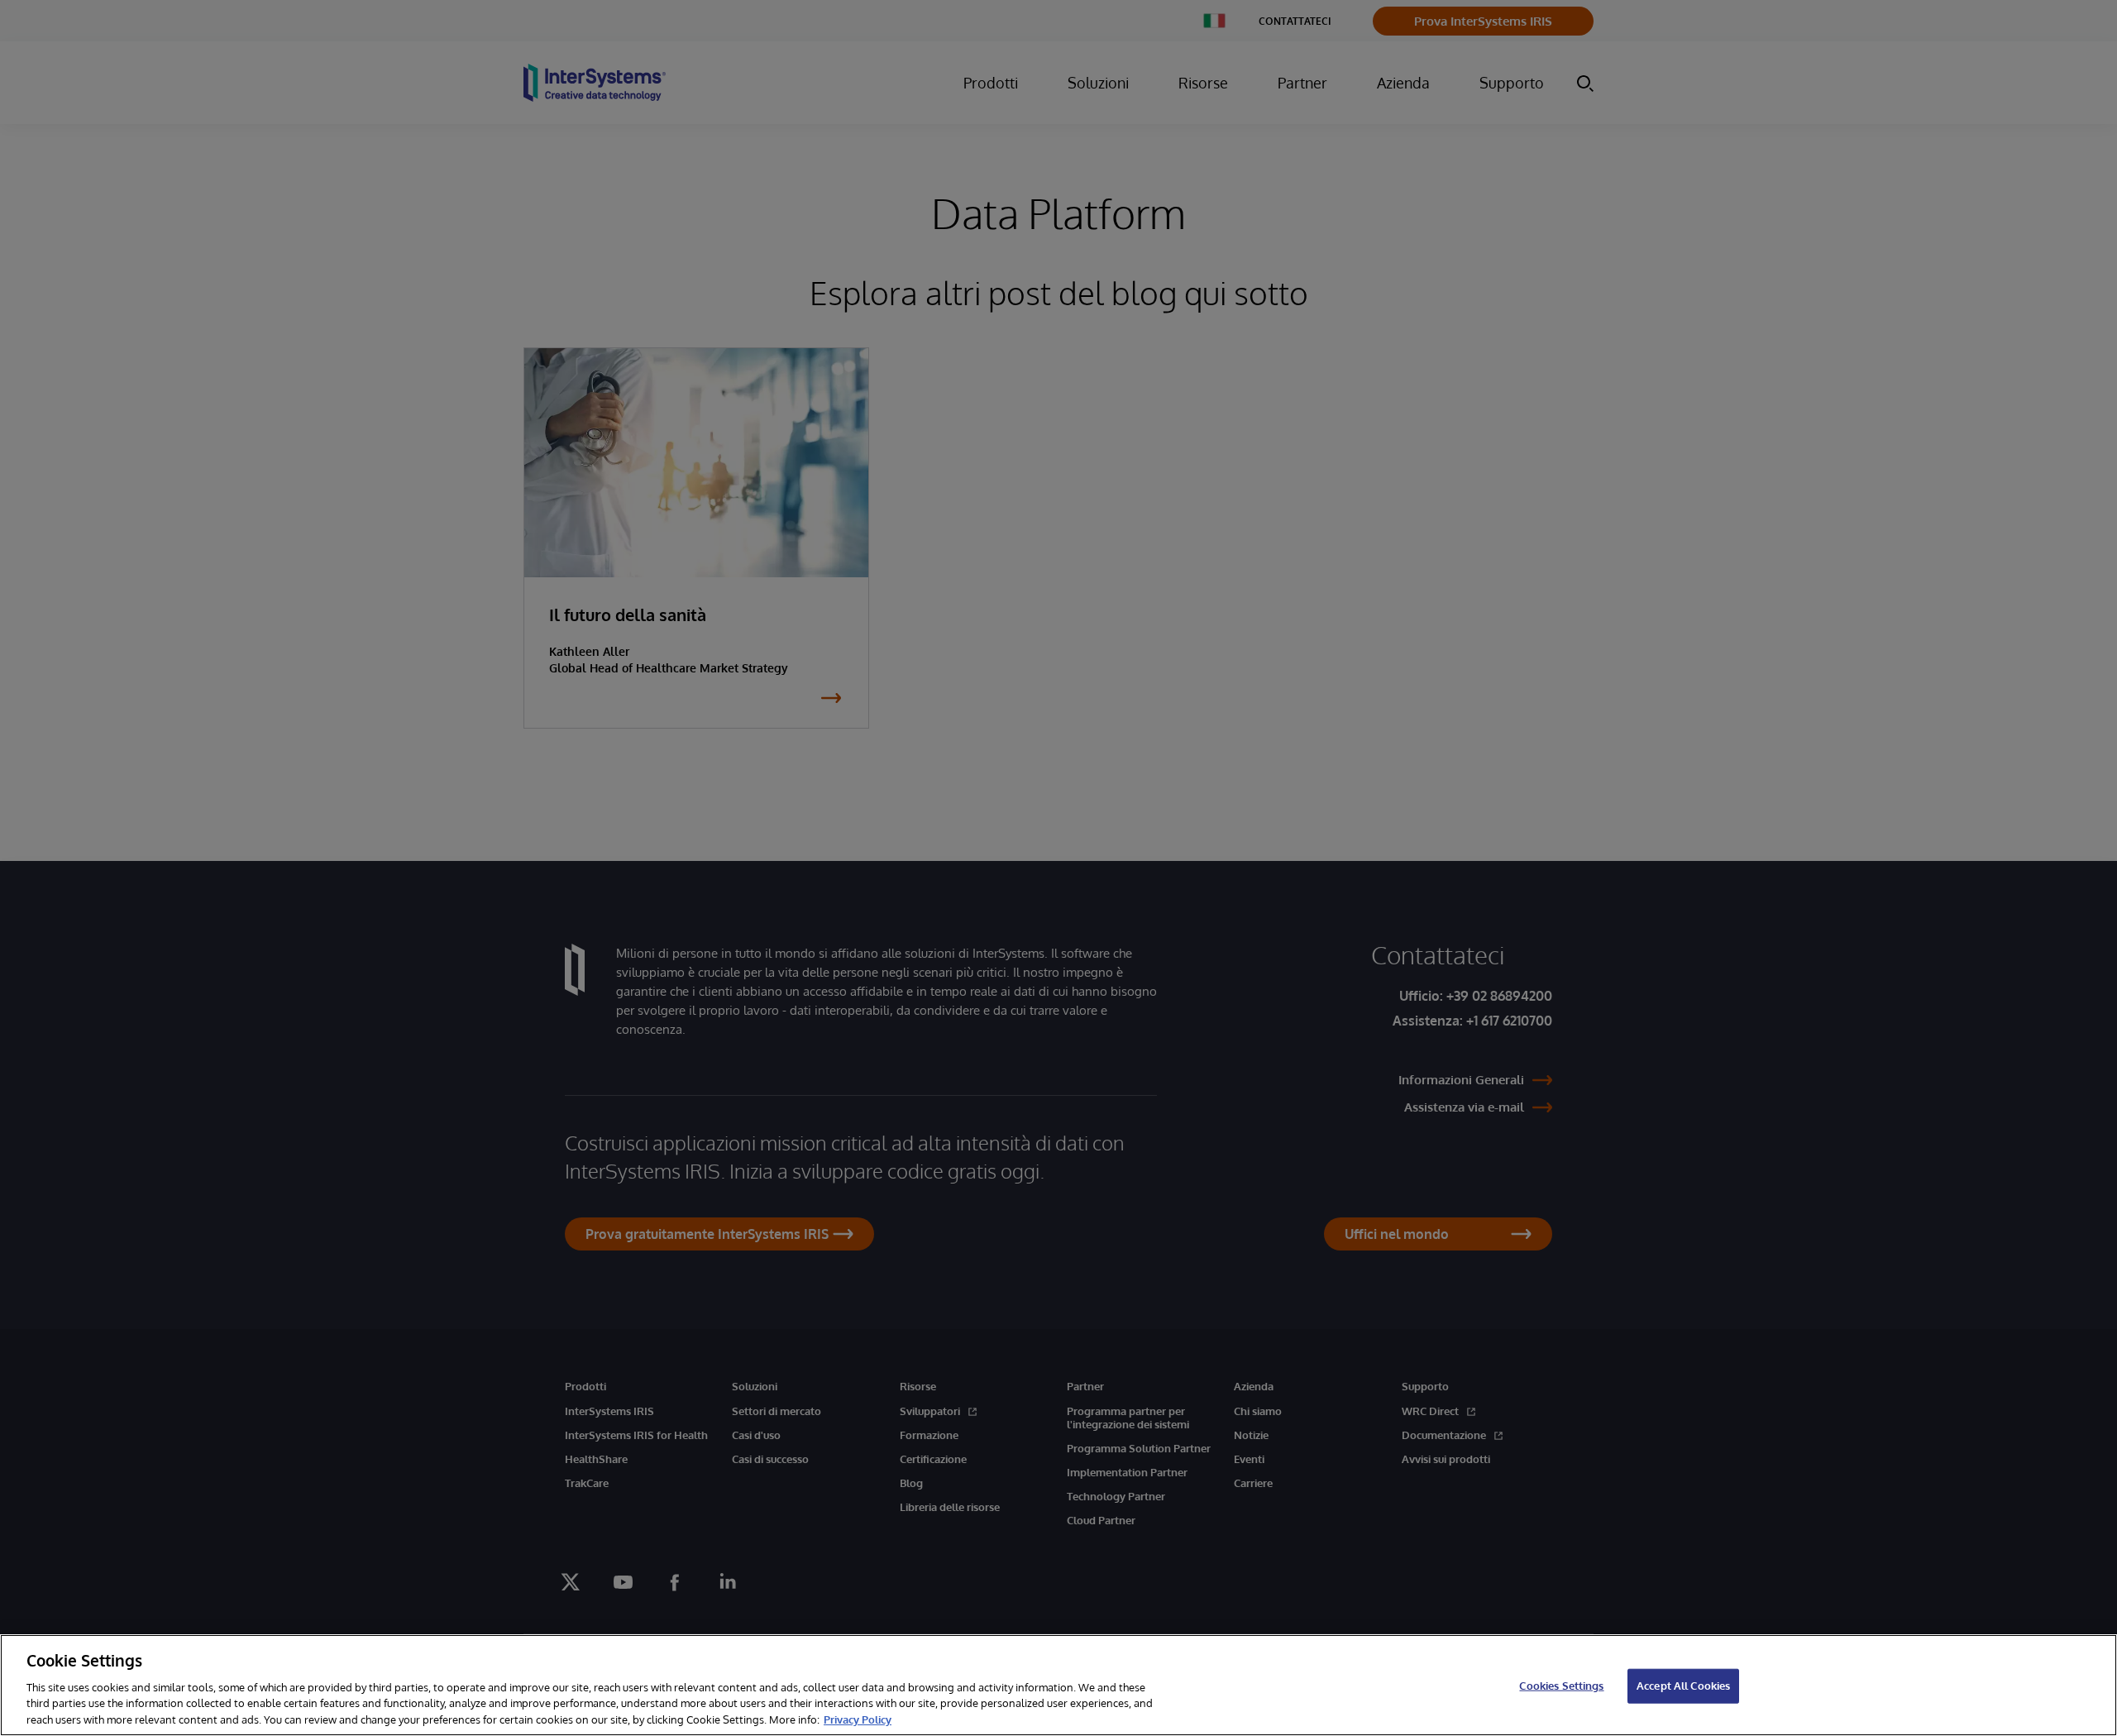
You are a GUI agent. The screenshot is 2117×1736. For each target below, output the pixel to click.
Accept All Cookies (1683, 1686)
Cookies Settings (1561, 1686)
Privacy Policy (858, 1719)
